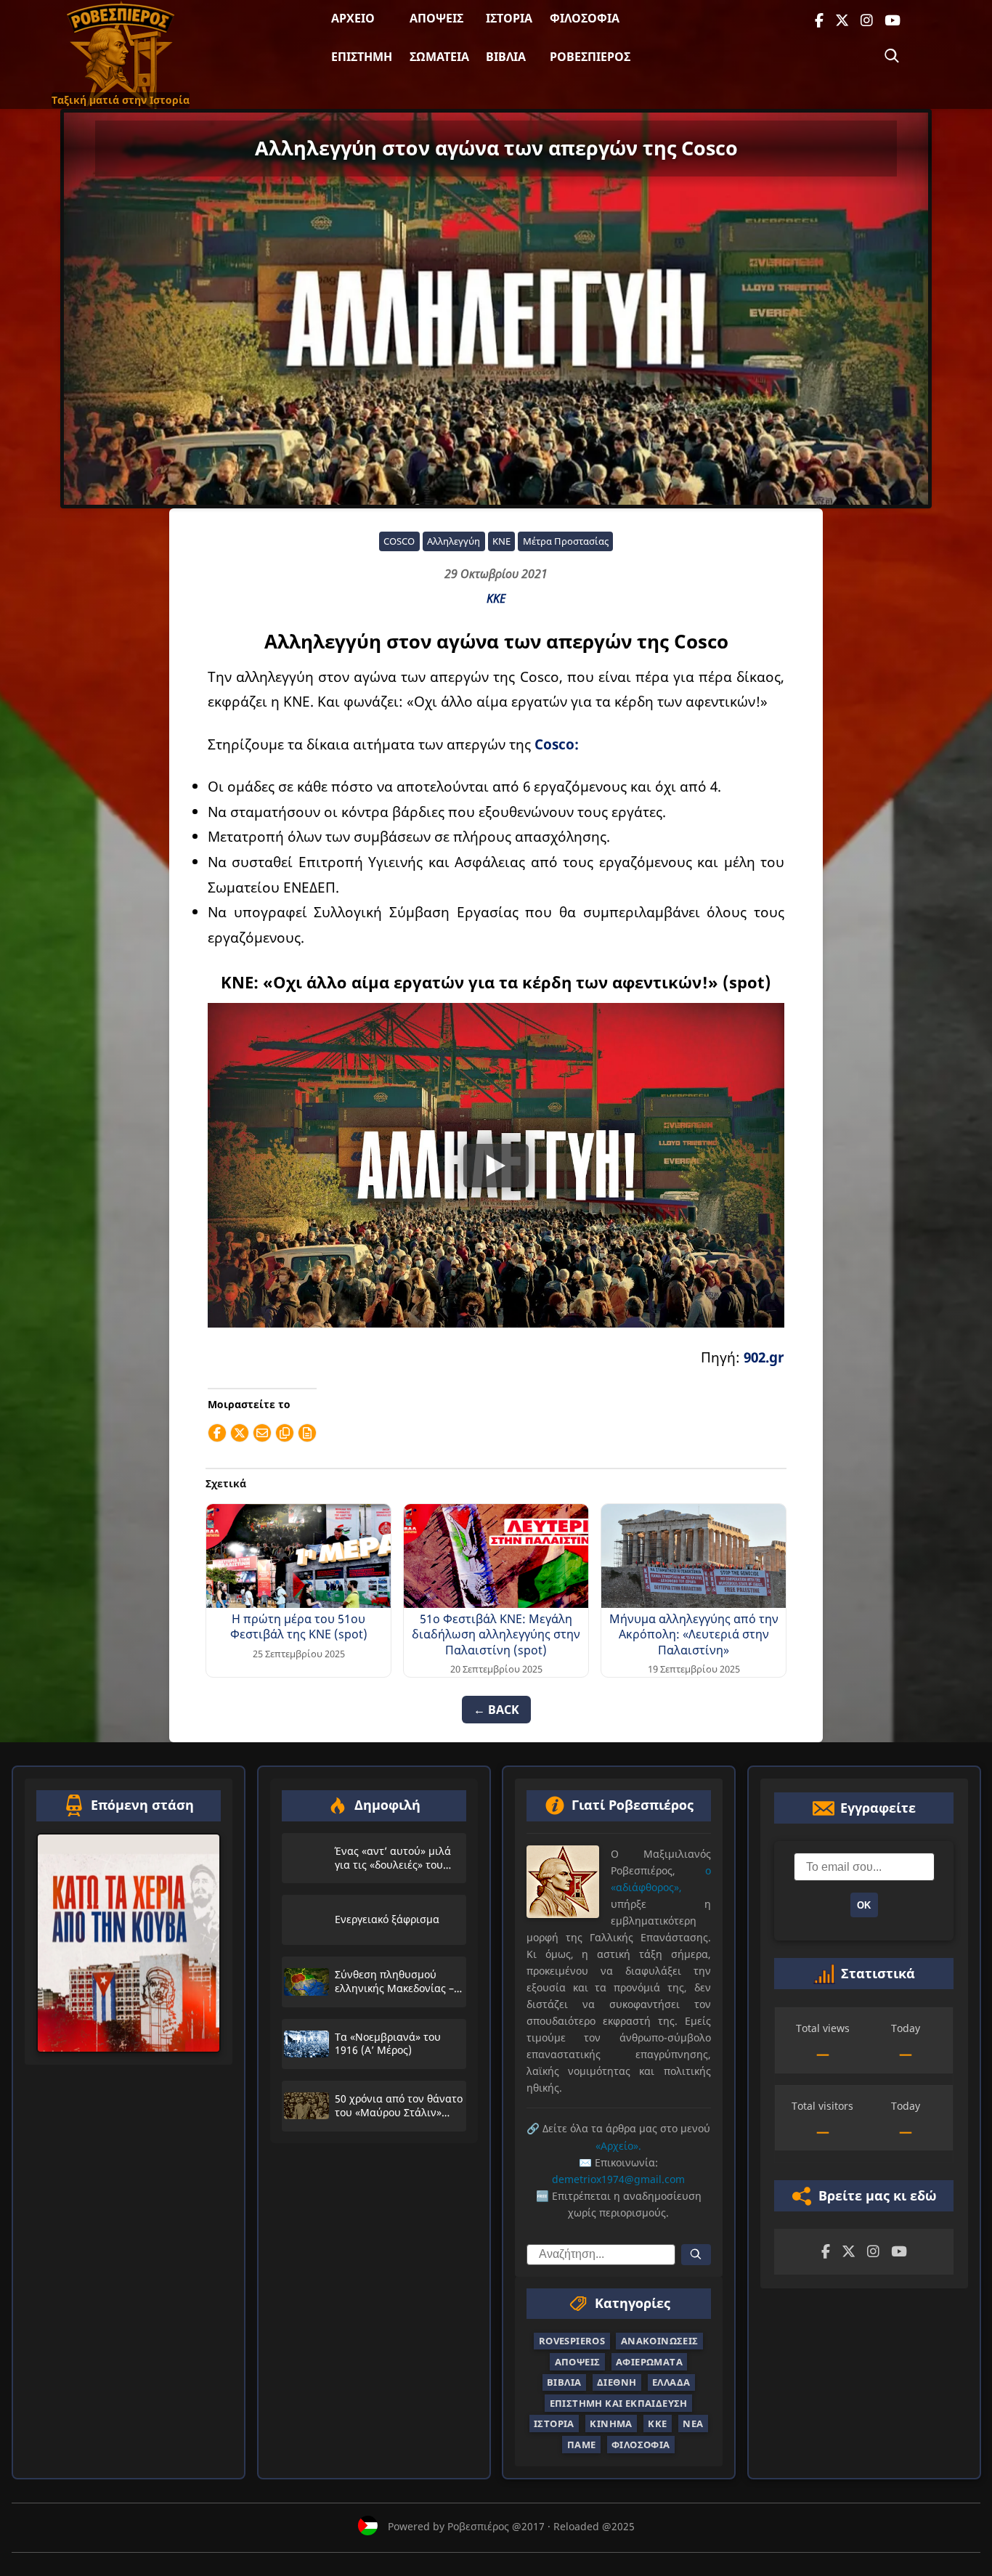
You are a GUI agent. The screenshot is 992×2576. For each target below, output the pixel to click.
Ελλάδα (671, 2383)
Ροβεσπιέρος (590, 57)
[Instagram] (867, 21)
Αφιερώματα (649, 2362)
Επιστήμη (362, 57)
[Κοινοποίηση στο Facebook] (217, 1433)
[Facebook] (819, 21)
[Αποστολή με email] (262, 1433)
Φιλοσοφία (585, 18)
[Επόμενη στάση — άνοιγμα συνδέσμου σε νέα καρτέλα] (129, 1943)
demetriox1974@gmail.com (618, 2179)
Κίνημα (611, 2424)
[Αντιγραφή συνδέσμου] (285, 1433)
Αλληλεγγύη (454, 541)
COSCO (399, 541)
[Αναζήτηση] (892, 56)
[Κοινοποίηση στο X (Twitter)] (240, 1433)
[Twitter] (842, 21)
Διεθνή (617, 2383)
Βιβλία (506, 57)
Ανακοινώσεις (660, 2341)
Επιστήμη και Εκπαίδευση (619, 2403)
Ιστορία (509, 18)
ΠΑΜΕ (582, 2445)
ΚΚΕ (496, 598)
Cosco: (555, 744)
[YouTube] (893, 21)
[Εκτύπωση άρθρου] (307, 1433)
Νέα (693, 2424)
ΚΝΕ (501, 541)
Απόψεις (436, 18)
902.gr (764, 1357)
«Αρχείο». (618, 2146)
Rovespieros (572, 2341)
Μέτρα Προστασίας (566, 541)
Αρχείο (353, 18)
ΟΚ (864, 1905)
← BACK (496, 1710)
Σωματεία (439, 57)
